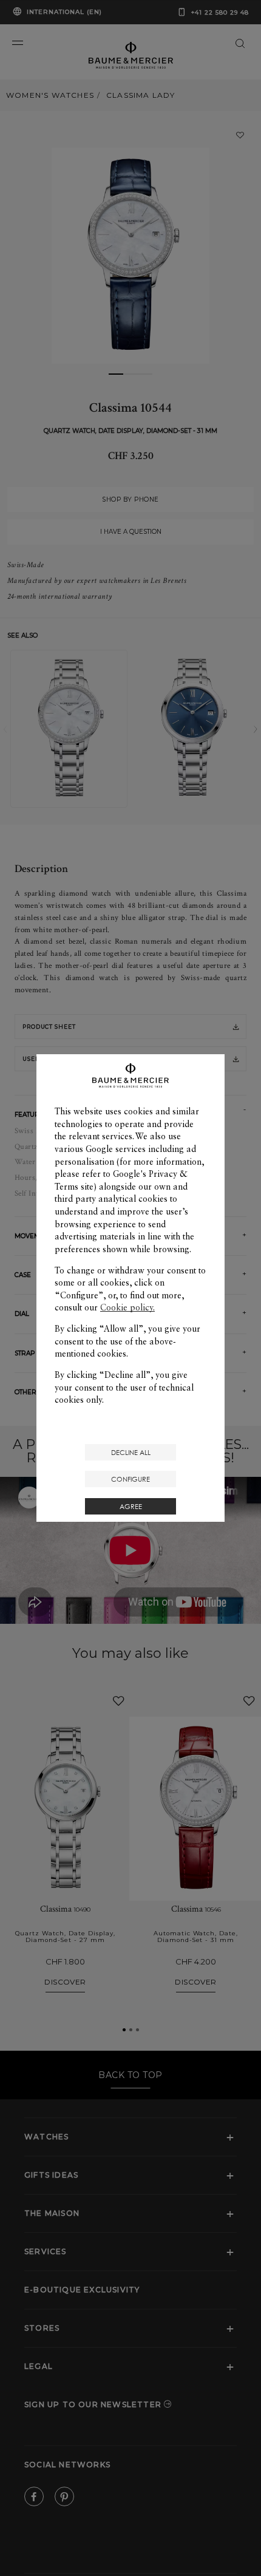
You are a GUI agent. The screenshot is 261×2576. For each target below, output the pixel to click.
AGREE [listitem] (131, 1506)
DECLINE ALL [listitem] (131, 1452)
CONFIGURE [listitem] (130, 1479)
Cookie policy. (127, 1307)
